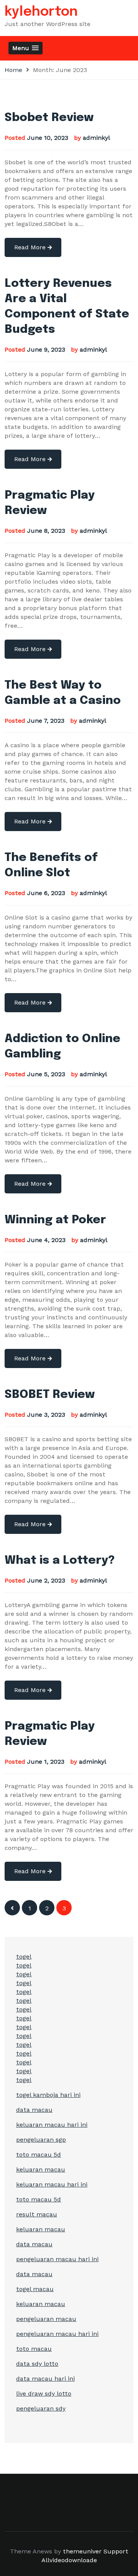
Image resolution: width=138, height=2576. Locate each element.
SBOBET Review (50, 1395)
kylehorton (41, 12)
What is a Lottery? (60, 1560)
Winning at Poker (55, 1220)
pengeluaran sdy (41, 2408)
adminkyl (96, 138)
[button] (25, 48)
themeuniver (82, 2551)
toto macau (34, 2349)
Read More (31, 247)
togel (24, 1957)
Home (13, 70)
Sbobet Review (49, 118)
